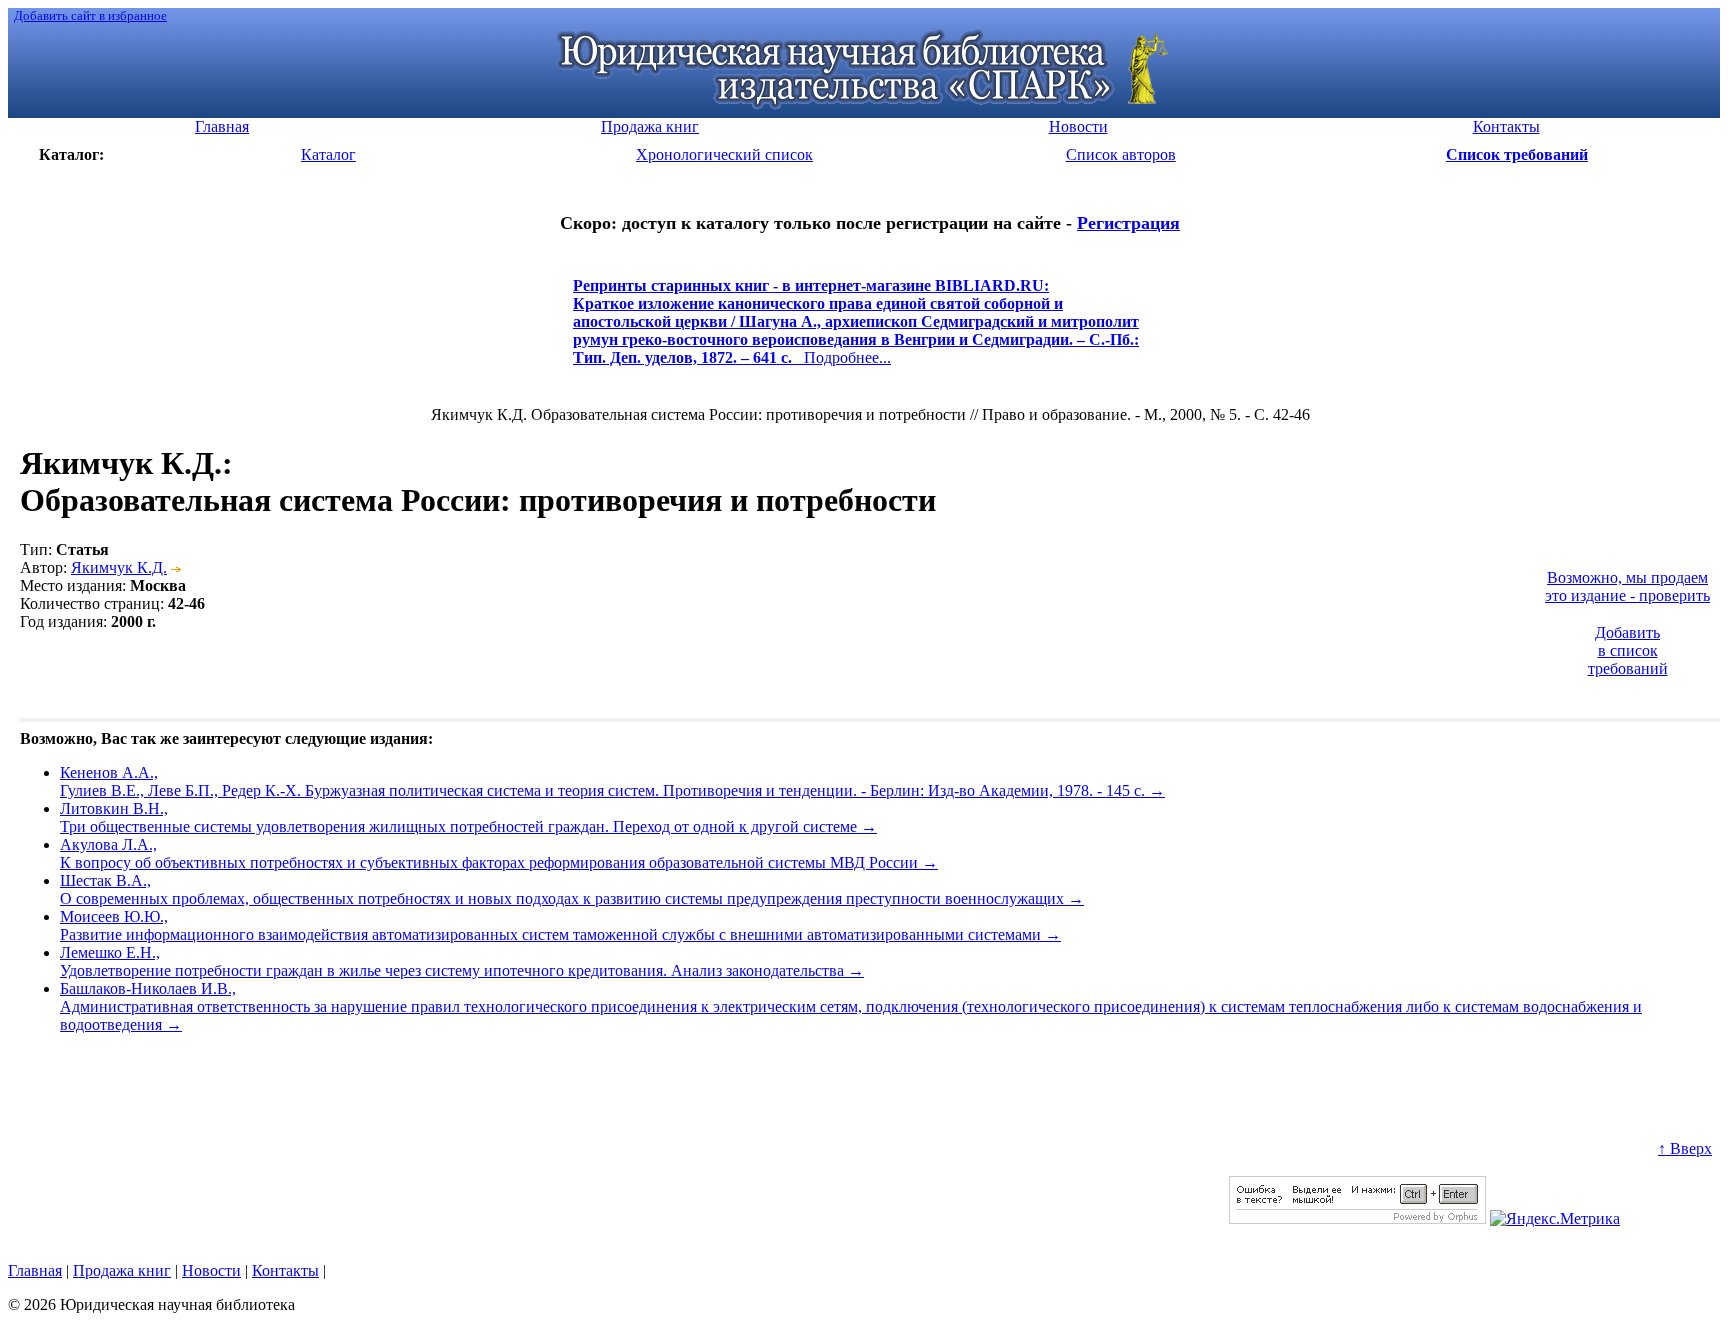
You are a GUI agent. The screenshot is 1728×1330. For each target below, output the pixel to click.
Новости (211, 1270)
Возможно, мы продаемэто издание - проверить (1627, 586)
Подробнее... (856, 330)
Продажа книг (122, 1270)
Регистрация (1128, 223)
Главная (35, 1270)
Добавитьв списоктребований (1628, 650)
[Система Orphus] (1357, 1218)
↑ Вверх (1685, 1148)
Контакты (285, 1270)
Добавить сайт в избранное (90, 15)
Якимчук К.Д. (119, 567)
